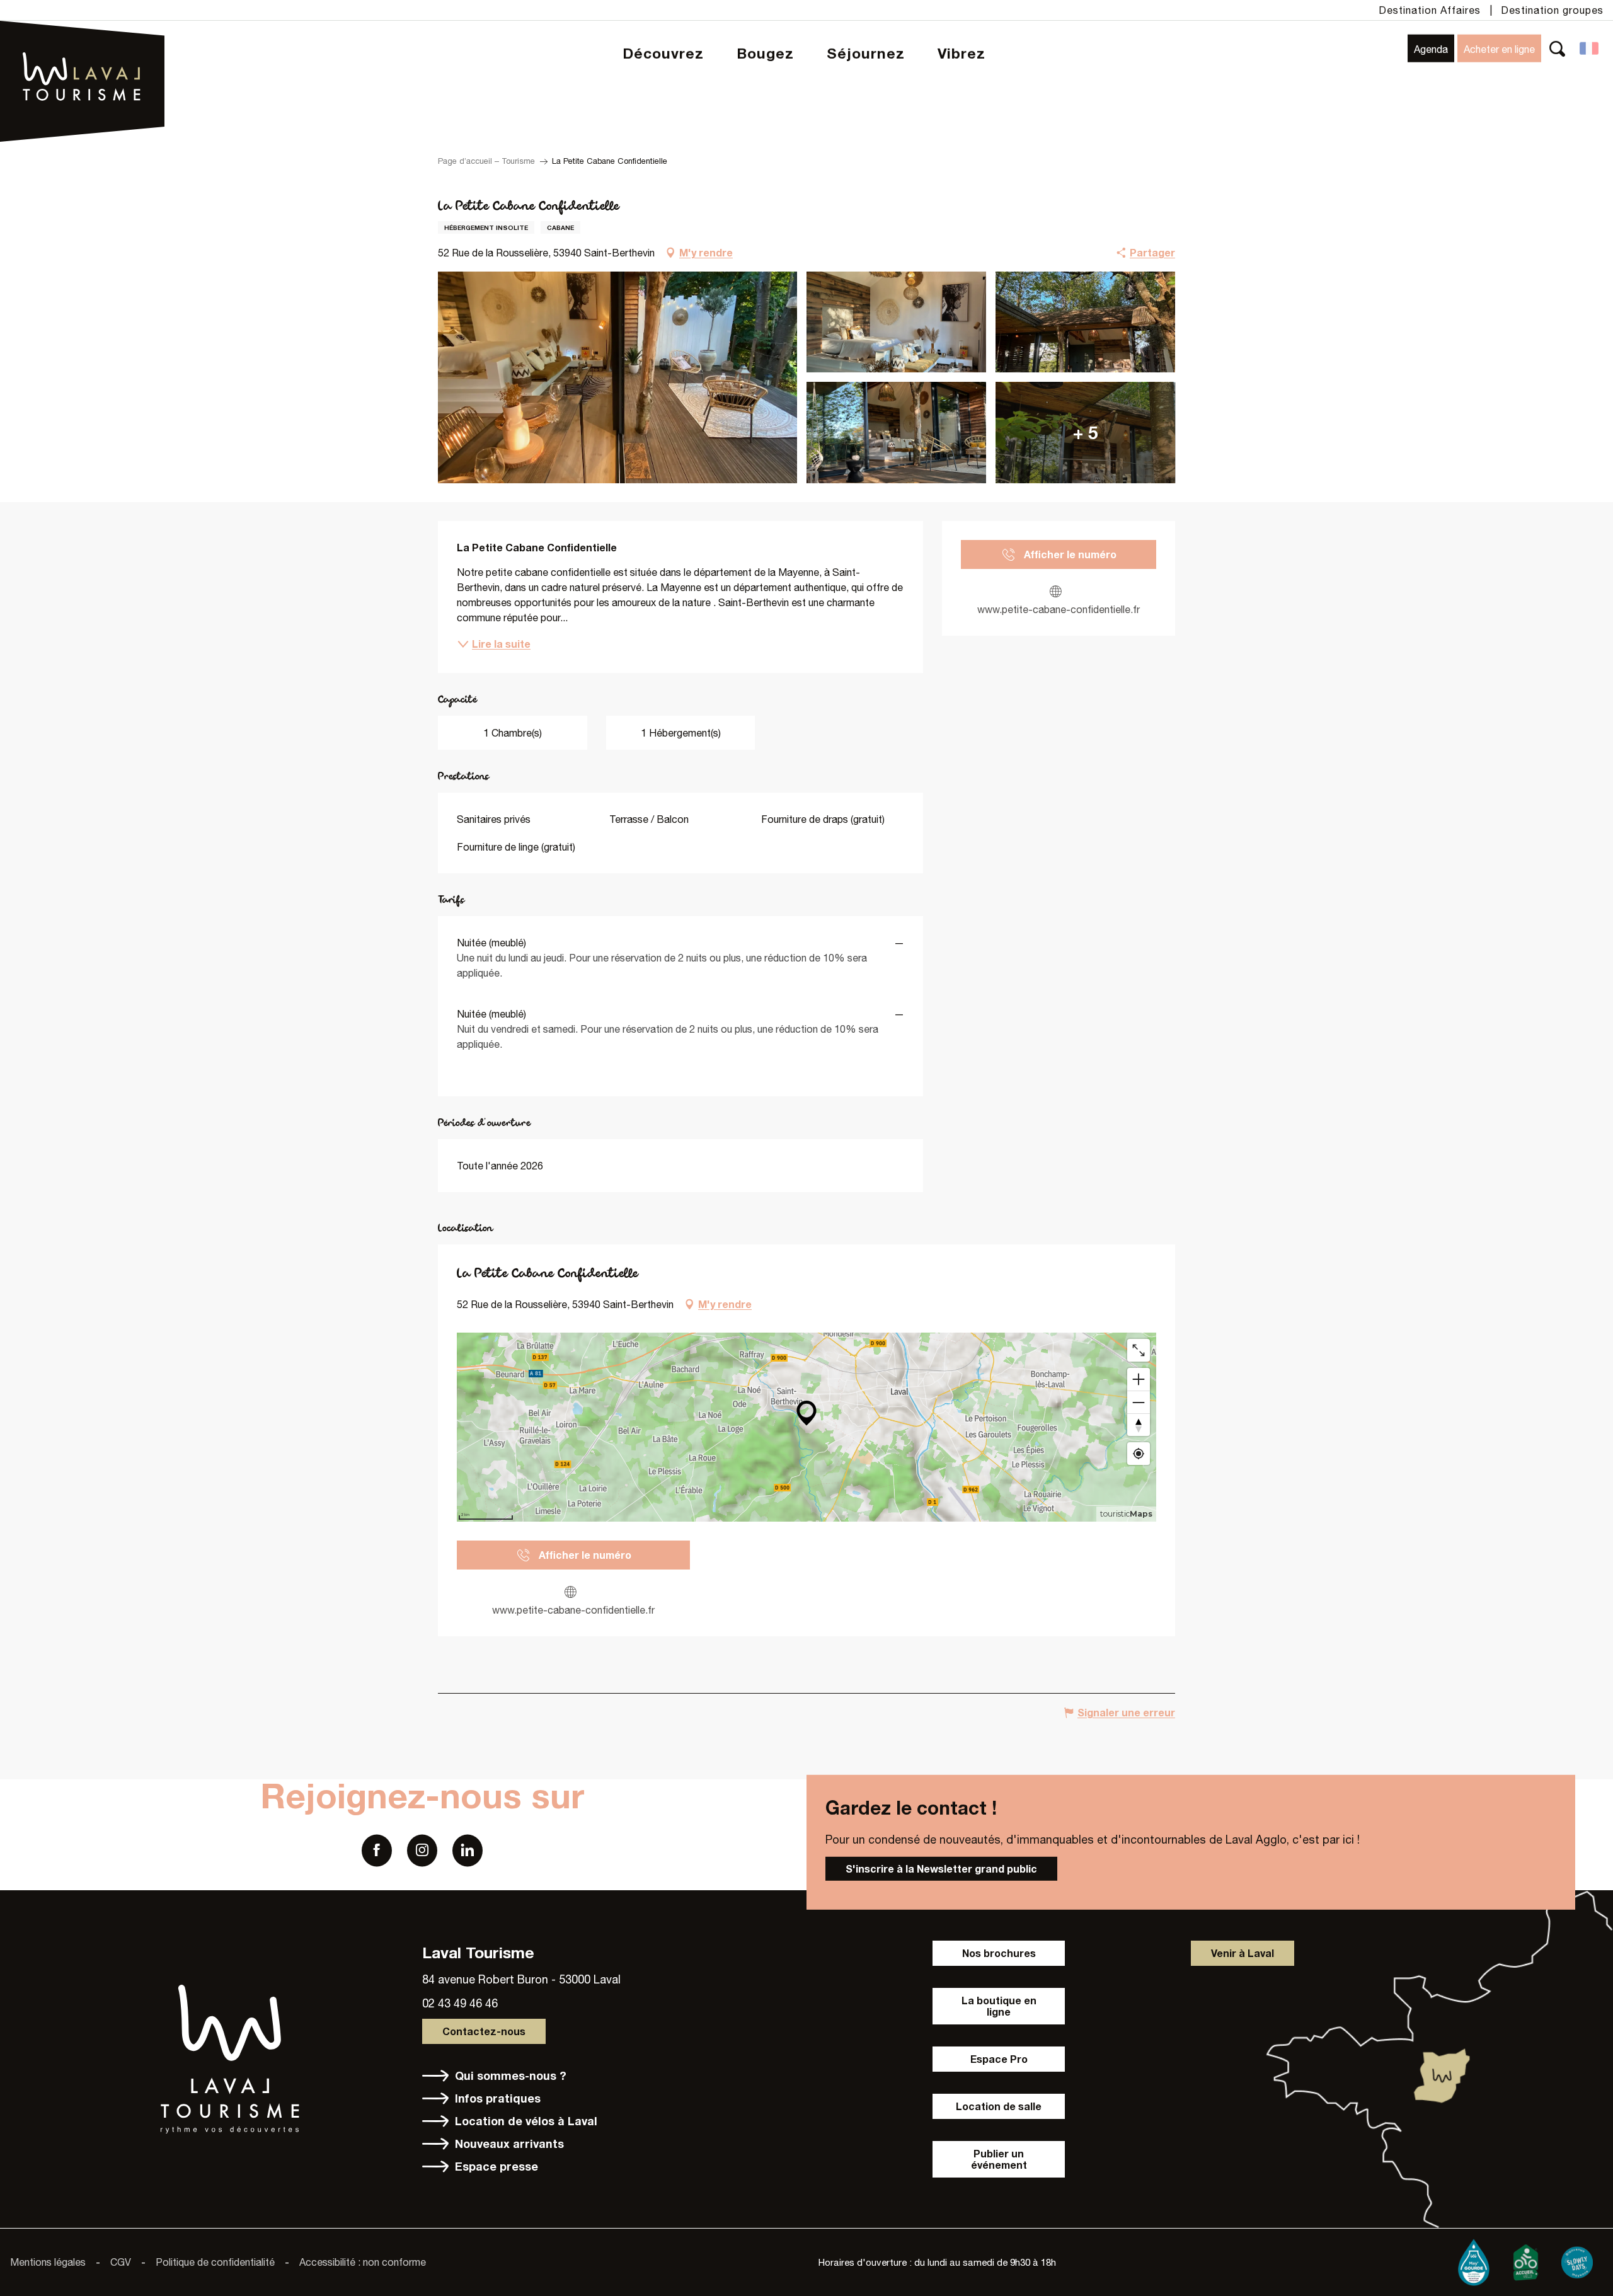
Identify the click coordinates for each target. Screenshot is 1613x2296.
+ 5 (1086, 433)
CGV (121, 2262)
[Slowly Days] (1577, 2259)
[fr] (1590, 49)
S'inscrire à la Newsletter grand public (941, 1868)
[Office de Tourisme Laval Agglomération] (82, 44)
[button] (1557, 48)
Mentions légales (48, 2262)
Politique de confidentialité (215, 2262)
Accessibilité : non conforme (363, 2262)
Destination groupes (1552, 10)
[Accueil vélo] (1525, 2259)
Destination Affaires (1430, 10)
